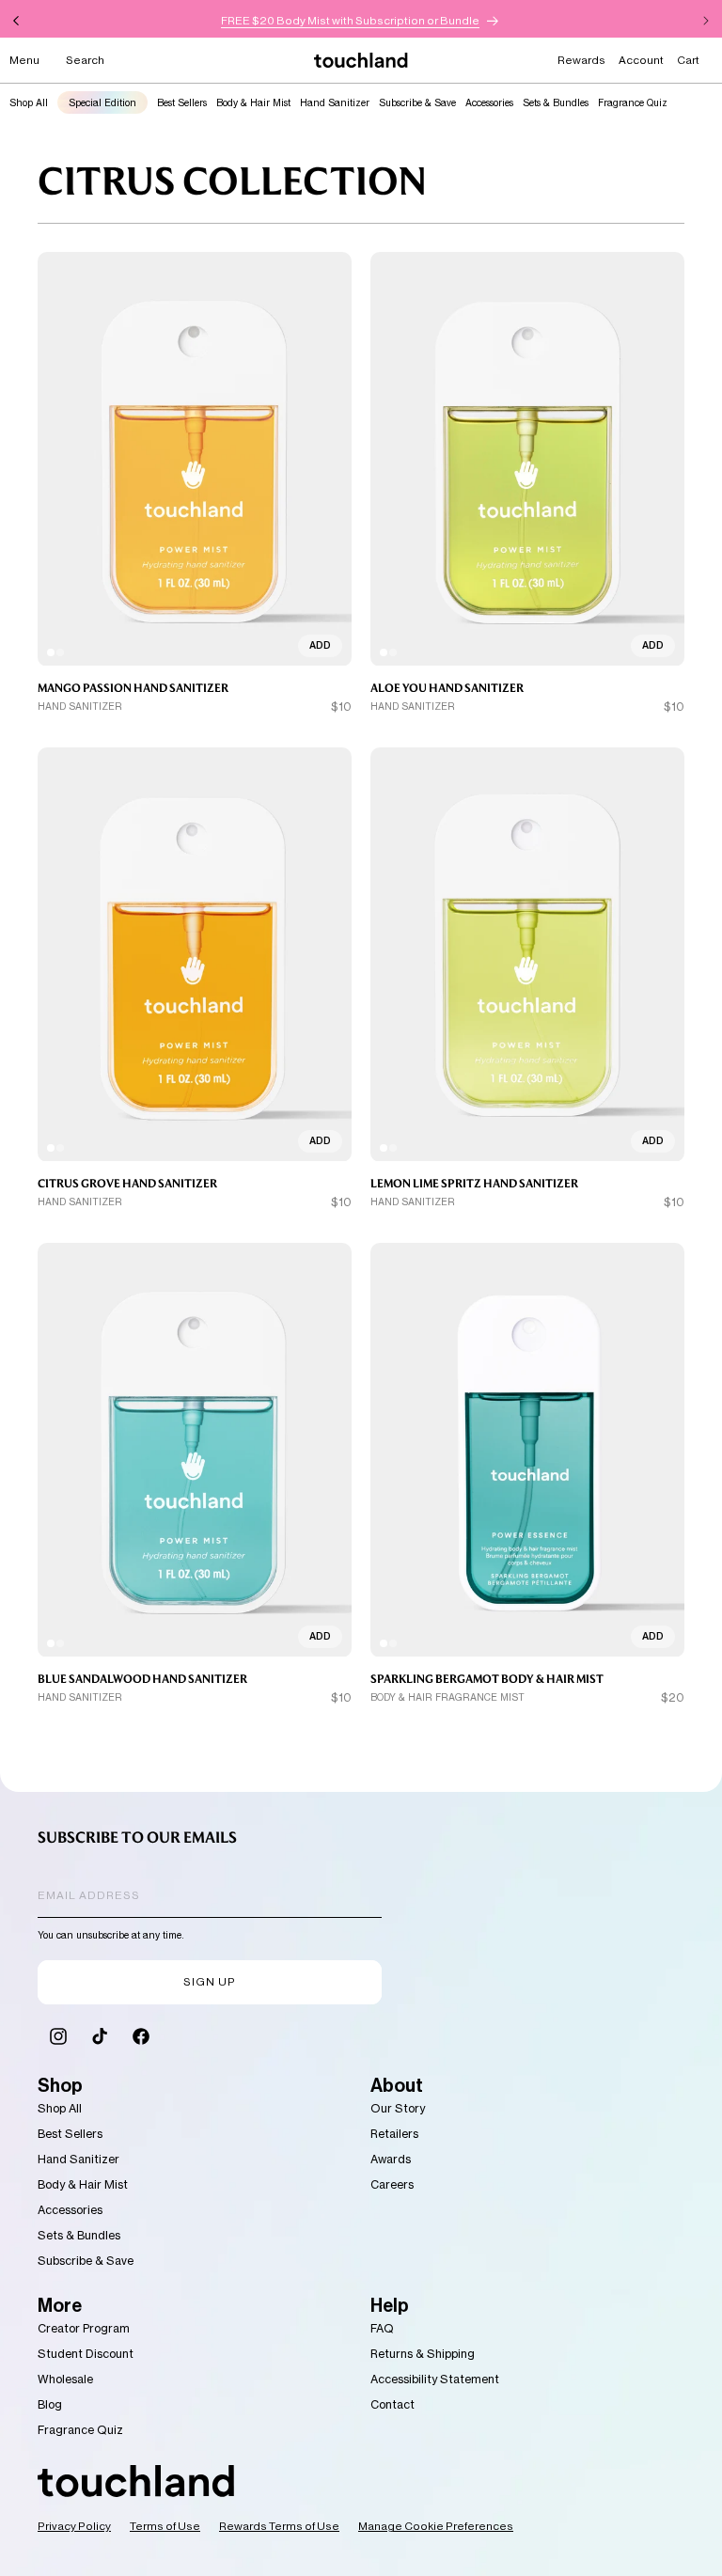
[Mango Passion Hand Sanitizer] (195, 459)
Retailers (394, 2134)
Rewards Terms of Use (279, 2526)
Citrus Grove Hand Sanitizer (127, 1184)
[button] (24, 60)
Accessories (489, 102)
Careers (392, 2184)
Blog (50, 2404)
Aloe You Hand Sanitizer (447, 688)
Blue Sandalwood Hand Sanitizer (142, 1679)
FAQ (382, 2328)
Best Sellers (182, 102)
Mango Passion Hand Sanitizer (133, 688)
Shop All (29, 102)
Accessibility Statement (435, 2379)
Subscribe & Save (417, 102)
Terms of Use (165, 2526)
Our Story (398, 2108)
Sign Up (210, 1982)
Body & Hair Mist (253, 102)
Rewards (581, 60)
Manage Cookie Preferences (436, 2526)
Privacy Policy (74, 2526)
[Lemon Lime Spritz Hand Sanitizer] (527, 955)
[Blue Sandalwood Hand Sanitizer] (195, 1450)
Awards (391, 2159)
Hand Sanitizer (335, 102)
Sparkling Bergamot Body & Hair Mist (487, 1679)
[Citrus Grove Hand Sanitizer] (195, 955)
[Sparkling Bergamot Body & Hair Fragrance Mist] (527, 1450)
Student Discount (86, 2354)
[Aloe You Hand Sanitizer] (527, 459)
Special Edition (102, 102)
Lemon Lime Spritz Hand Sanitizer (474, 1184)
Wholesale (65, 2379)
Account (641, 60)
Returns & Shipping (423, 2354)
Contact (392, 2404)
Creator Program (84, 2328)
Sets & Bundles (556, 102)
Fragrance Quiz (633, 102)
